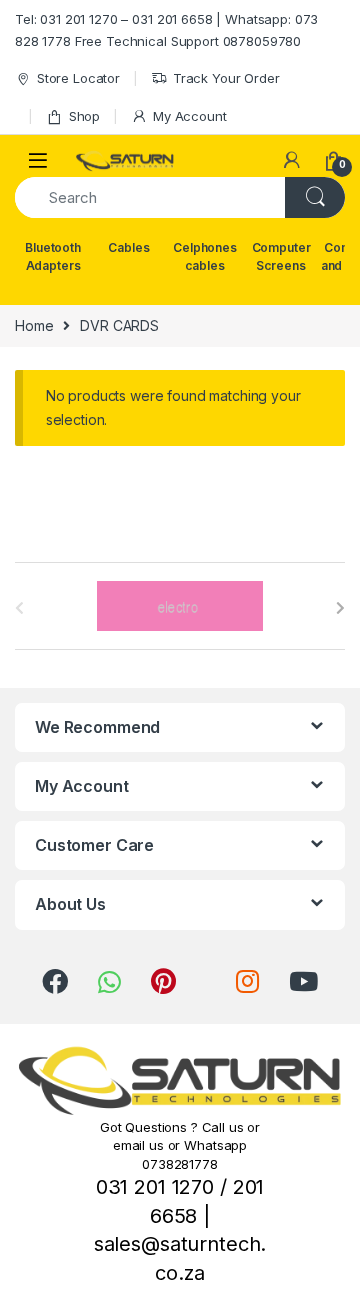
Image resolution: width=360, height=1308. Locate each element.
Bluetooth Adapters (53, 256)
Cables (128, 247)
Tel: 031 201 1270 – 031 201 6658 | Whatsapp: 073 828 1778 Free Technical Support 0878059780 (166, 30)
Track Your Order (226, 78)
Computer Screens (281, 256)
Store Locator (78, 78)
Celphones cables (205, 256)
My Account (189, 116)
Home (34, 325)
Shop (84, 116)
